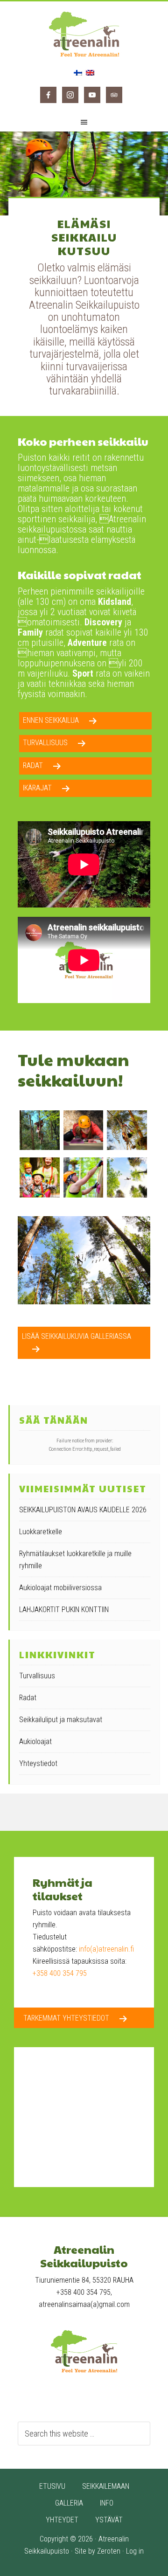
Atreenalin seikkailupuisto (84, 34)
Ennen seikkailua (51, 720)
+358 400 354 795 (60, 1973)
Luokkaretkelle (41, 1532)
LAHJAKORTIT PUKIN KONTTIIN (64, 1610)
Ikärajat (37, 788)
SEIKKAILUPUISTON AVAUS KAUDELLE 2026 (83, 1510)
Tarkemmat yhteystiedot (66, 2018)
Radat (33, 765)
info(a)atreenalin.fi (106, 1949)
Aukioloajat (35, 1742)
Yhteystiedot (38, 1763)
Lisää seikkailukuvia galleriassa (77, 1336)
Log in (135, 2551)
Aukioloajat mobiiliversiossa (60, 1588)
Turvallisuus (45, 743)
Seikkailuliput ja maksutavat (61, 1720)
